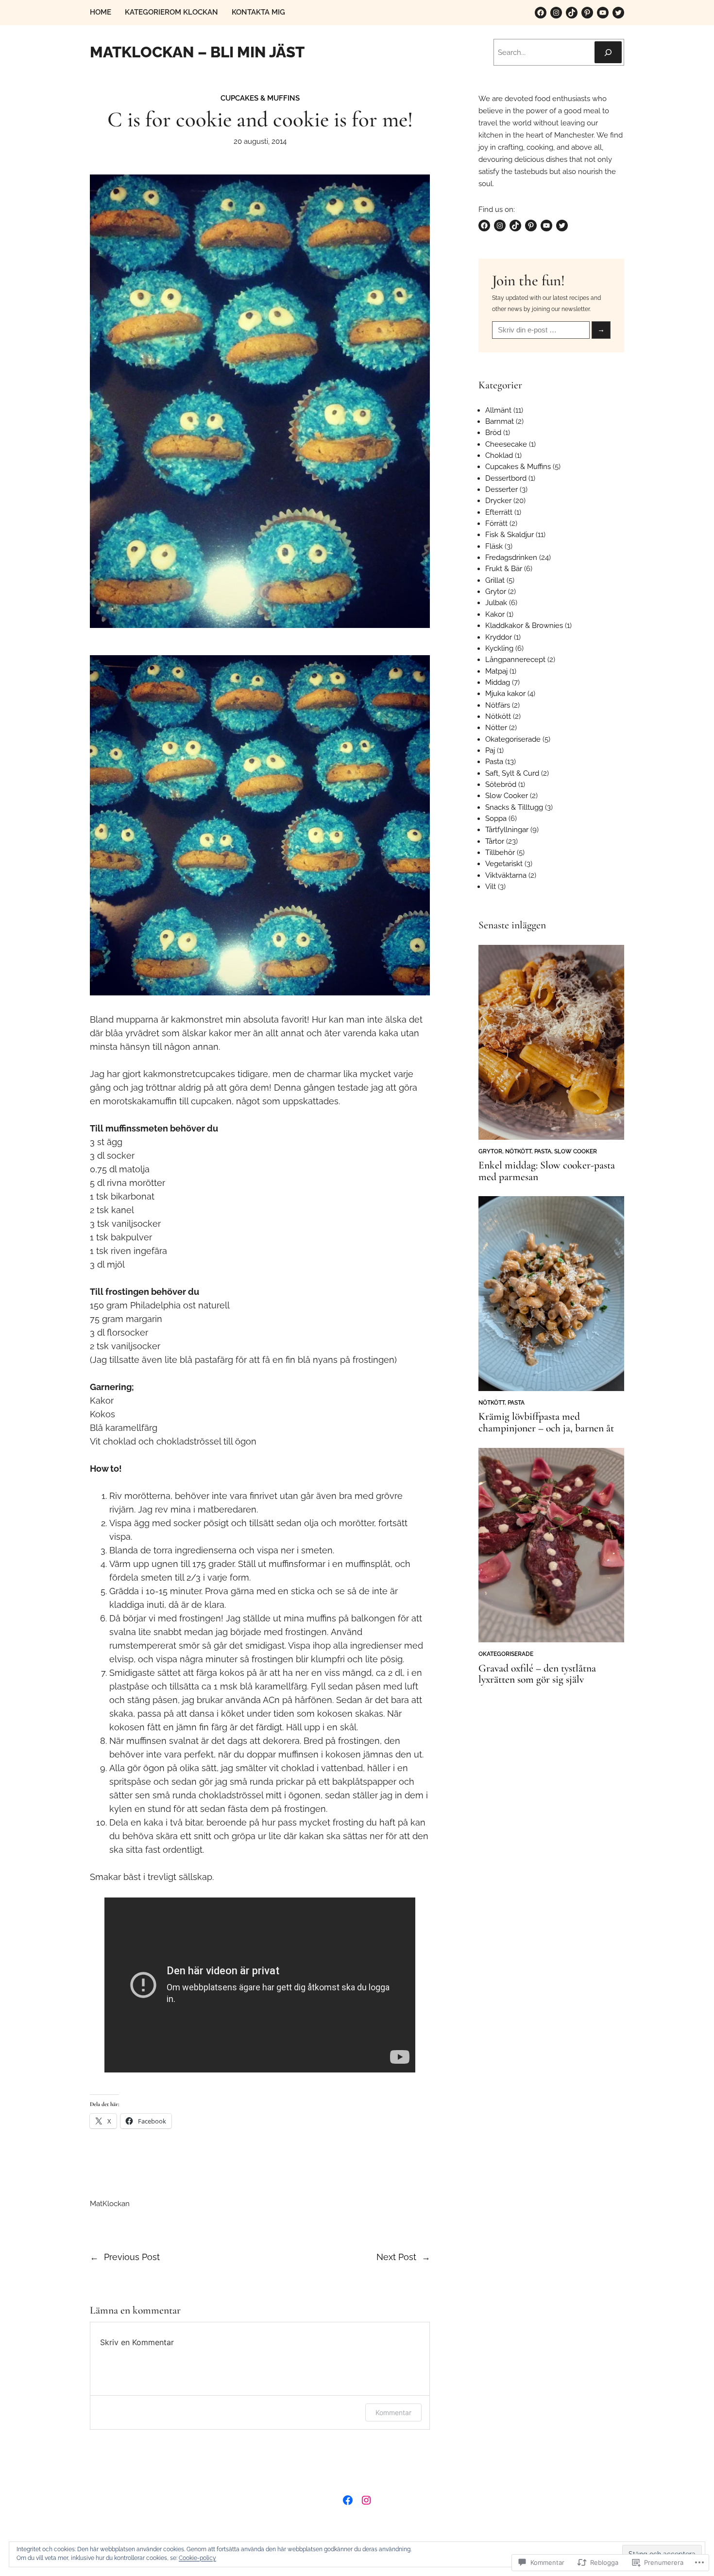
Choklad (499, 455)
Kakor (495, 614)
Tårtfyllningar (507, 830)
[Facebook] (541, 13)
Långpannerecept (515, 660)
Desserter (501, 489)
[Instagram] (556, 13)
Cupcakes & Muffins (260, 98)
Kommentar (393, 2412)
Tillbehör (500, 853)
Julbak (496, 603)
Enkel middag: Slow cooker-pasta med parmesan (547, 1171)
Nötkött (498, 716)
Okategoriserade (513, 739)
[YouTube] (603, 13)
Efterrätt (499, 512)
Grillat (495, 580)
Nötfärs (498, 705)
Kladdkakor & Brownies (524, 626)
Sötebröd (501, 784)
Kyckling (499, 648)
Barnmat (500, 421)
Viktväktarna (506, 875)
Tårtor (495, 841)
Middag (498, 682)
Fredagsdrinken (511, 557)
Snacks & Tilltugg (514, 807)
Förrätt (496, 523)
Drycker (498, 501)
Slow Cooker (507, 796)
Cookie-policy (197, 2558)
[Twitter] (618, 13)
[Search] (608, 52)
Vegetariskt (504, 864)
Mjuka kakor (505, 694)
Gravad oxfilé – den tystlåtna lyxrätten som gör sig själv (537, 1674)
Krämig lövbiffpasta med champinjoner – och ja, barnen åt (546, 1423)
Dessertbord (506, 478)
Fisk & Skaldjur (510, 535)
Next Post (396, 2257)
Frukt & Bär (504, 569)
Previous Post (132, 2257)
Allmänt (498, 410)
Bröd (493, 433)
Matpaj (496, 671)
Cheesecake (506, 444)
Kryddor (499, 637)
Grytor (496, 592)
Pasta (494, 762)
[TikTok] (572, 13)
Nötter (496, 728)
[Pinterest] (587, 13)
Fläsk (494, 546)
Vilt (491, 887)
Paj (490, 750)
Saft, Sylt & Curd (512, 773)
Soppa (496, 818)
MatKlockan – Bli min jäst (197, 52)
